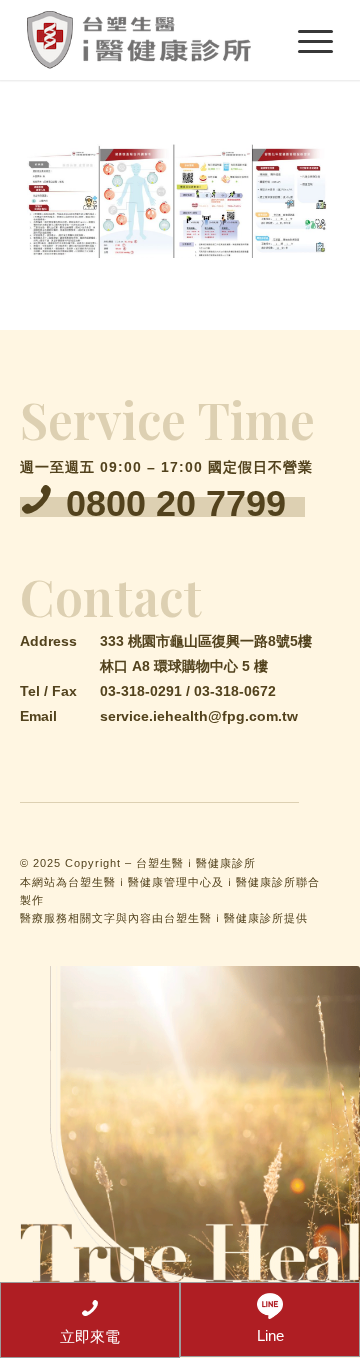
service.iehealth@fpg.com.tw (199, 716)
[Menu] (305, 40)
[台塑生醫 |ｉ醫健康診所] (149, 40)
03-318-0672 (235, 691)
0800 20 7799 (176, 503)
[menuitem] (305, 40)
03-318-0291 (141, 691)
